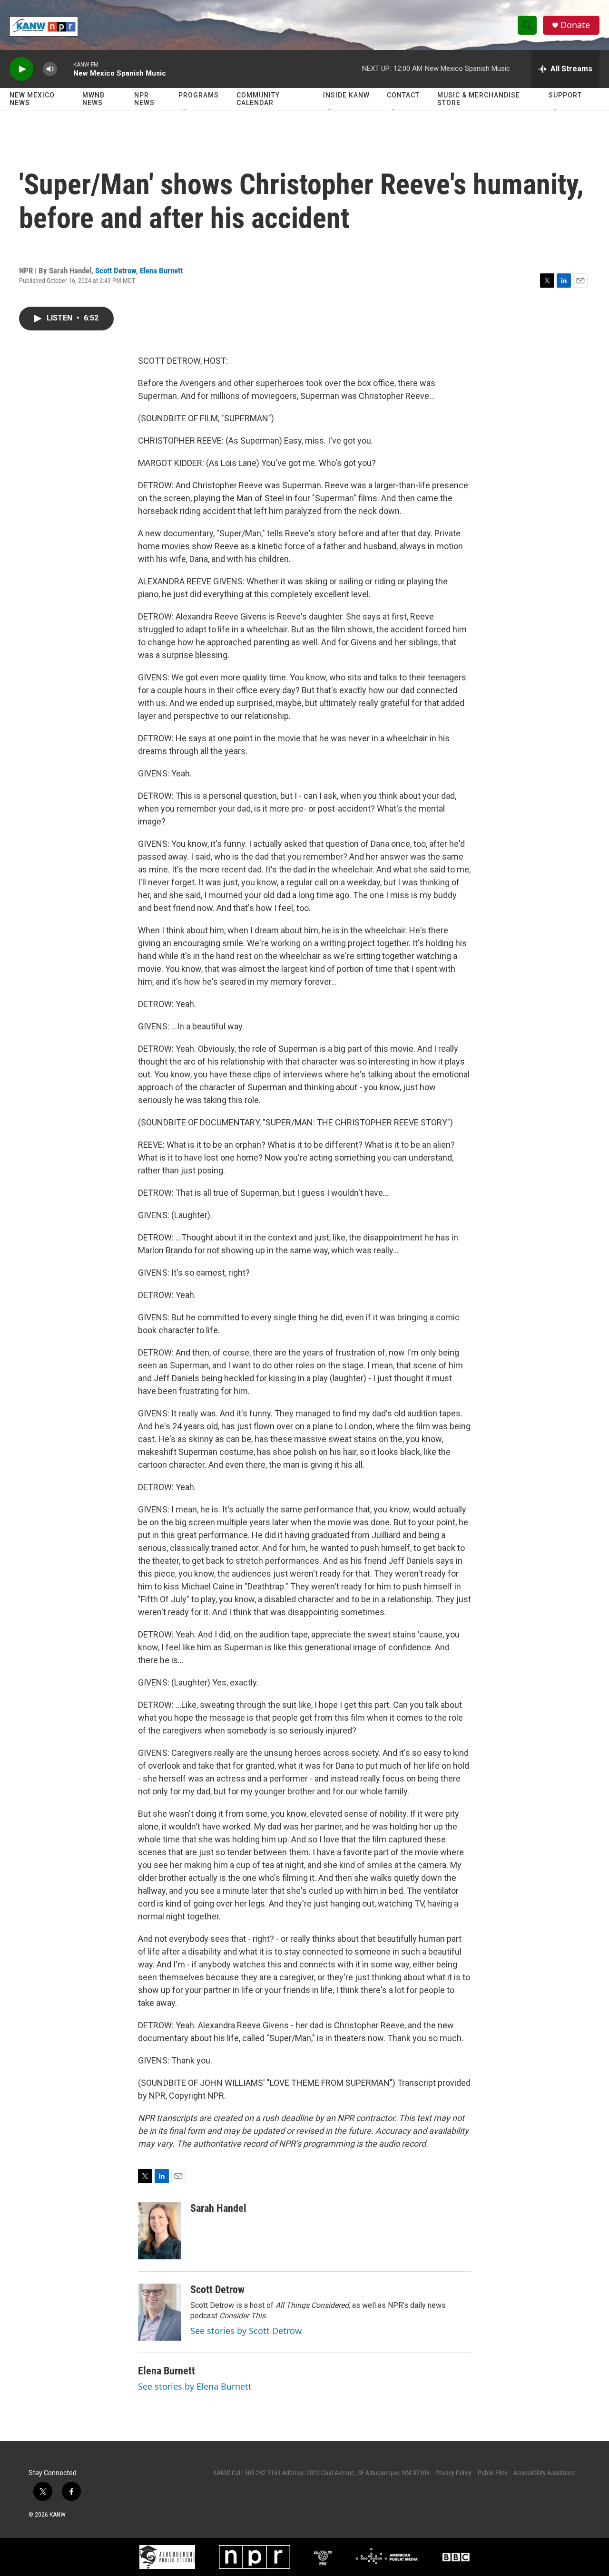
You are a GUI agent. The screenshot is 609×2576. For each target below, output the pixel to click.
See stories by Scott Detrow (246, 2331)
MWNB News (93, 99)
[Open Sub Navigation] (186, 110)
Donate (575, 25)
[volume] (50, 69)
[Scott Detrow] (159, 2312)
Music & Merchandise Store (479, 99)
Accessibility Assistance (545, 2473)
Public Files (493, 2473)
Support (565, 95)
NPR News (144, 99)
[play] (21, 69)
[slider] (65, 69)
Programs (199, 95)
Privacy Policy (453, 2473)
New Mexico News (32, 99)
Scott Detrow (116, 271)
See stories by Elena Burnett (195, 2386)
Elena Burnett (161, 271)
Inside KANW (346, 95)
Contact (403, 95)
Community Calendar (258, 99)
